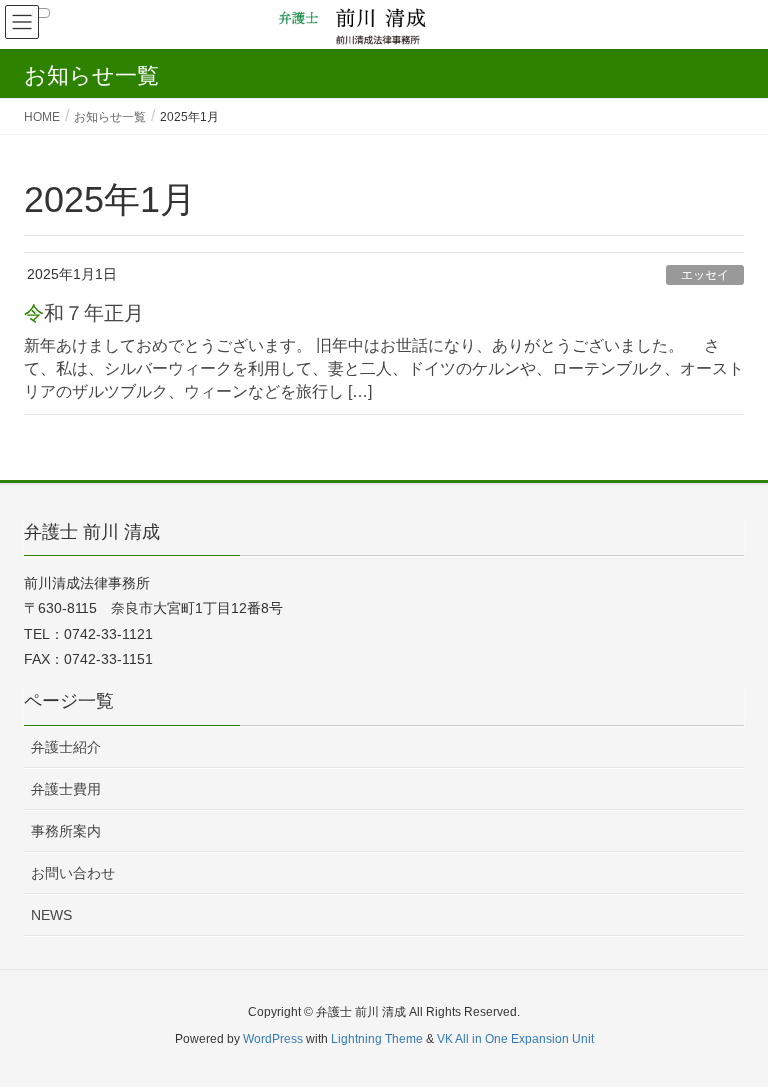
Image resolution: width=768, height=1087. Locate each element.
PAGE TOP (729, 1036)
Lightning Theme (377, 1039)
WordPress (273, 1039)
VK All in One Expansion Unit (515, 1039)
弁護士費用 (66, 789)
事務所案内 (66, 831)
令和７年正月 (84, 313)
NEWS (51, 915)
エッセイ (705, 275)
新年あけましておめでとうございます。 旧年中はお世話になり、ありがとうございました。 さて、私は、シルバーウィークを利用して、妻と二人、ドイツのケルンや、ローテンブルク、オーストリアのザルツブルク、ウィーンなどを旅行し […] (384, 368)
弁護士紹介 (66, 747)
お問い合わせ (73, 873)
